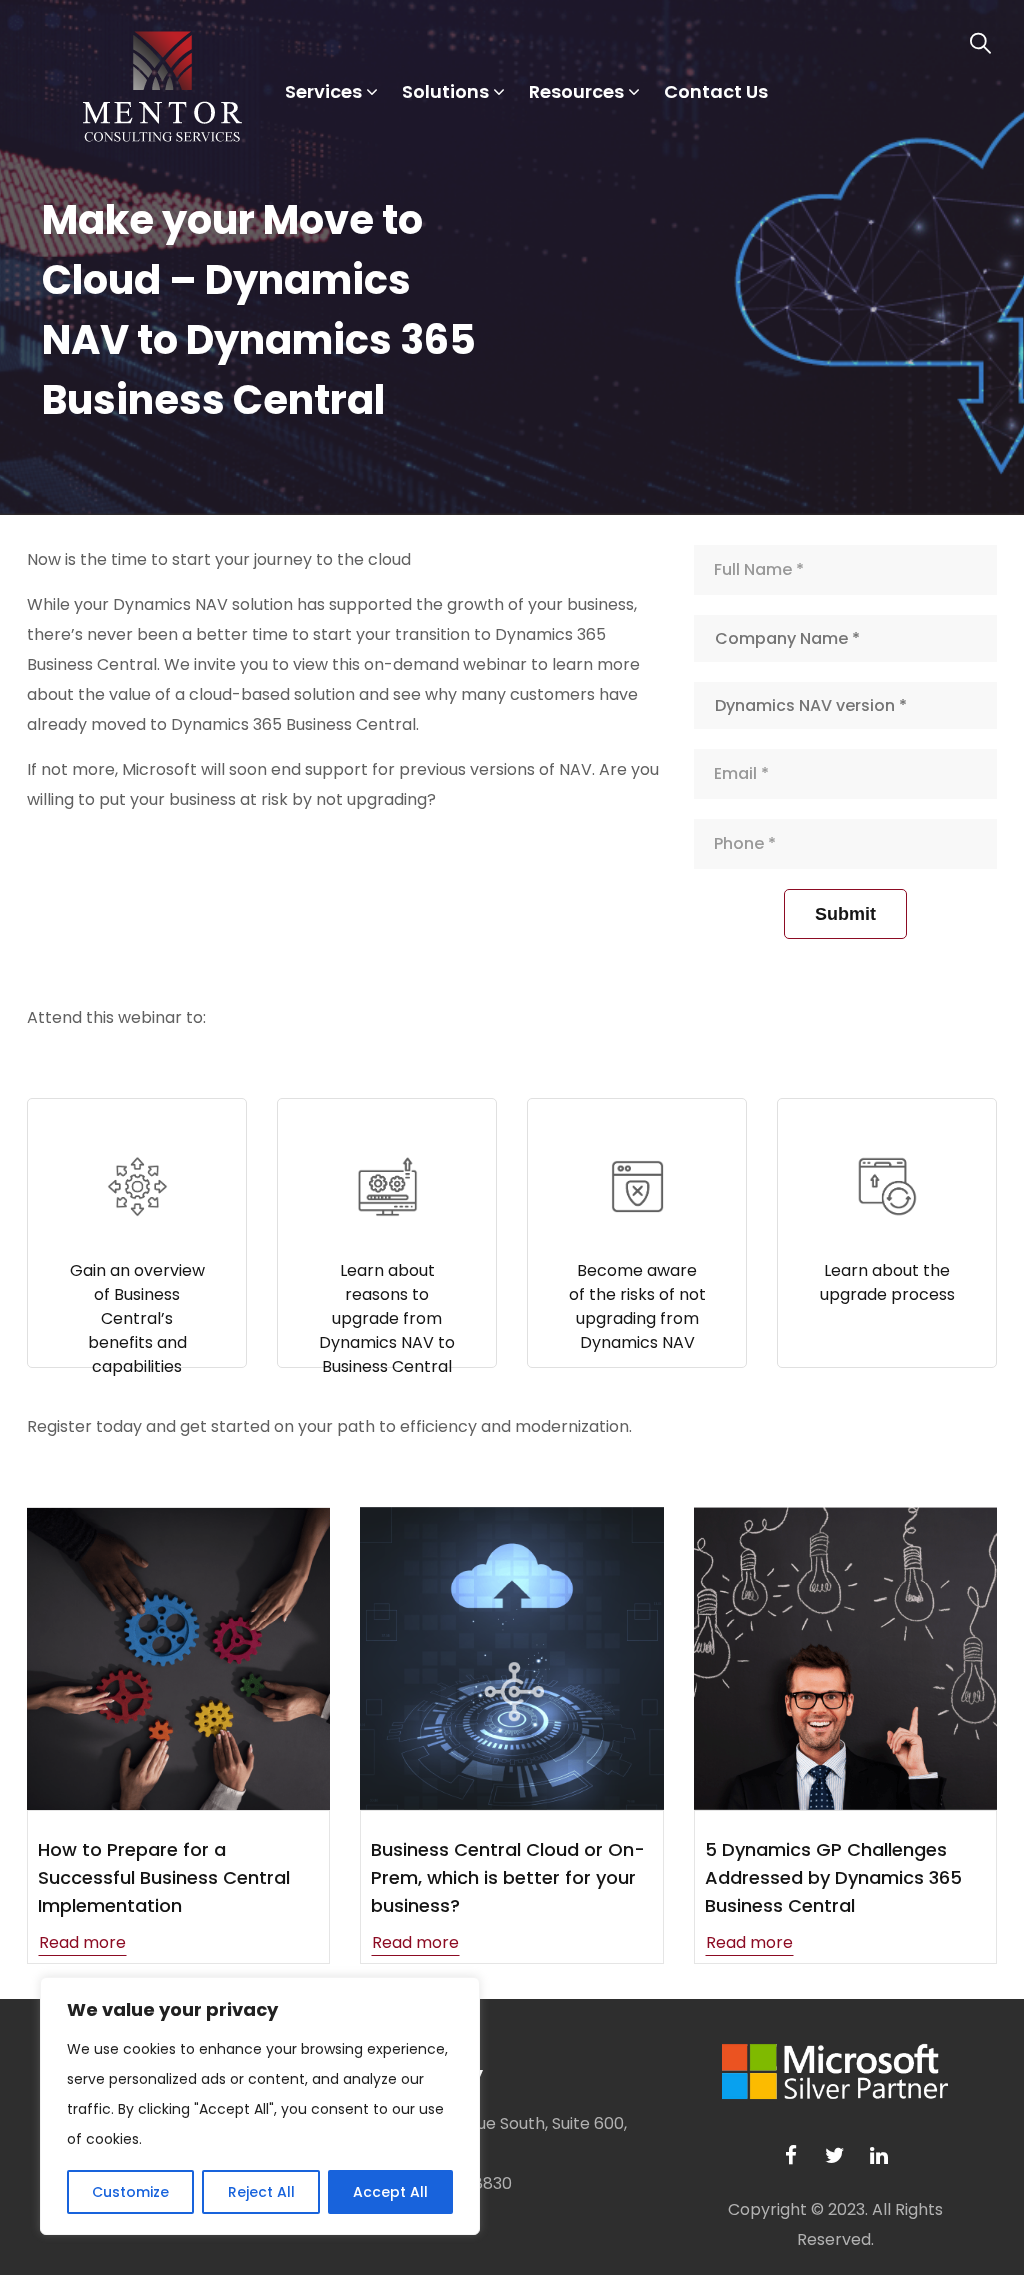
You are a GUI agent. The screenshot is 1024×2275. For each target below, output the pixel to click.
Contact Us (716, 91)
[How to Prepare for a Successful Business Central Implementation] (178, 1658)
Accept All (390, 2192)
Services (323, 91)
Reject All (261, 2192)
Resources (576, 91)
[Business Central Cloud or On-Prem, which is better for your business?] (511, 1658)
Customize (130, 2192)
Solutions (445, 91)
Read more (82, 1942)
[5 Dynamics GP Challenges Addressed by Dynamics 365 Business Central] (845, 1658)
